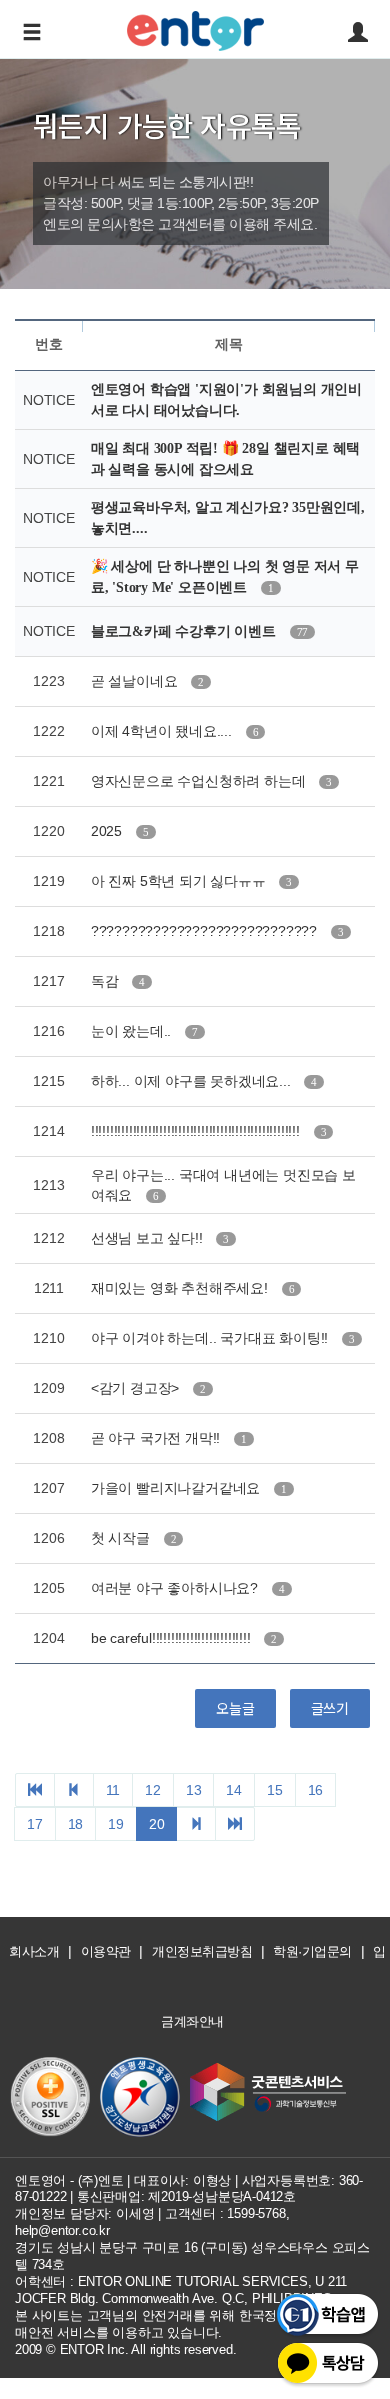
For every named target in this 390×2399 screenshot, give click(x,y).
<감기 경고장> (137, 1388)
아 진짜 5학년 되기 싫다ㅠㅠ (180, 881)
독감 (106, 981)
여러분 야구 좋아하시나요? (176, 1588)
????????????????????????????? (206, 931)
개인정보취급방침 (202, 1951)
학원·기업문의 (312, 1951)
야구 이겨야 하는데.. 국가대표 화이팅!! (211, 1338)
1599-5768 (256, 2213)
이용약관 (106, 1951)
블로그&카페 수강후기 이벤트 (185, 631)
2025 (108, 831)
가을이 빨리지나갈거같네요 (177, 1488)
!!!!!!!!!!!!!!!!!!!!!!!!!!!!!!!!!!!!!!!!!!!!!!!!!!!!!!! (197, 1131)
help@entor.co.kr (62, 2230)
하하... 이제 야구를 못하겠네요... (193, 1081)
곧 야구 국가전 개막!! (157, 1438)
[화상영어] (195, 28)
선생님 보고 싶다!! (149, 1238)
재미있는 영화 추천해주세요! (181, 1288)
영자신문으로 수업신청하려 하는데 (200, 781)
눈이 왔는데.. (133, 1031)
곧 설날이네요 (136, 681)
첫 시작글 (122, 1538)
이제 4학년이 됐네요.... (163, 731)
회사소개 (34, 1951)
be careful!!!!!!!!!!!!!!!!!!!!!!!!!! (173, 1638)
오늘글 (235, 1708)
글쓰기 (330, 1708)
